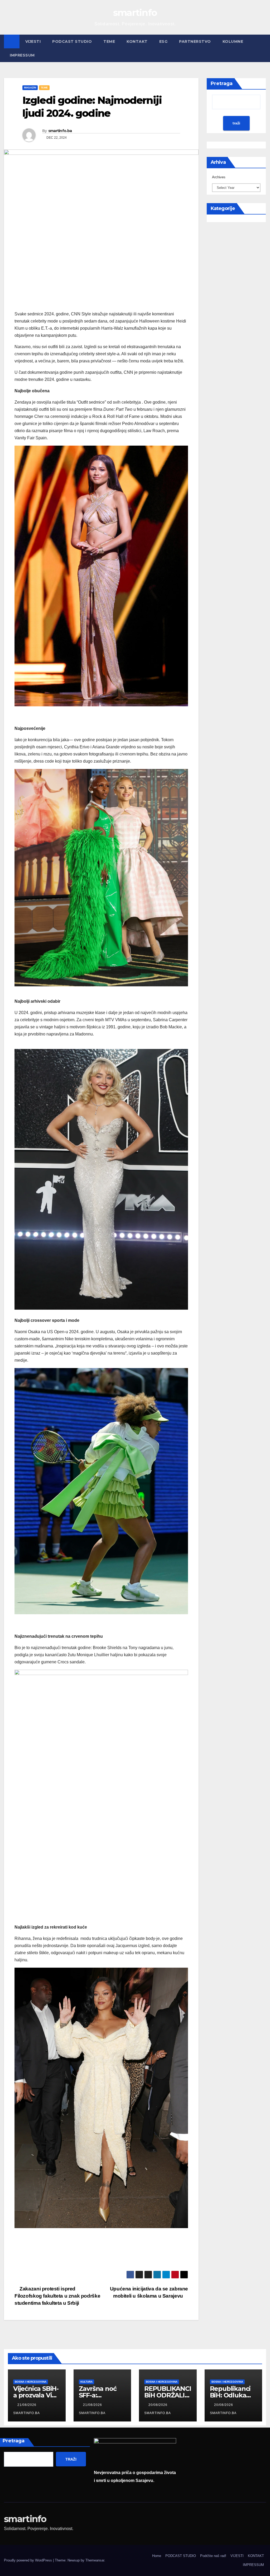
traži (236, 123)
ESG (163, 41)
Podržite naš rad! (213, 2556)
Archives (219, 177)
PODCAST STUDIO (72, 41)
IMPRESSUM (22, 55)
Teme (109, 41)
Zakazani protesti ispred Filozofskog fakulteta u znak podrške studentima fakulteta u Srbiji (57, 2296)
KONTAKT (137, 41)
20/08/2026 (158, 2405)
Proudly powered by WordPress (28, 2560)
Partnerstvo (195, 41)
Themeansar (95, 2560)
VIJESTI (33, 41)
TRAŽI (71, 2459)
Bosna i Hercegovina (31, 2382)
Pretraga (222, 83)
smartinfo (135, 13)
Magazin (30, 88)
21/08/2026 (27, 2405)
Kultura (86, 2382)
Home (157, 2556)
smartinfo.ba (60, 131)
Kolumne (233, 41)
